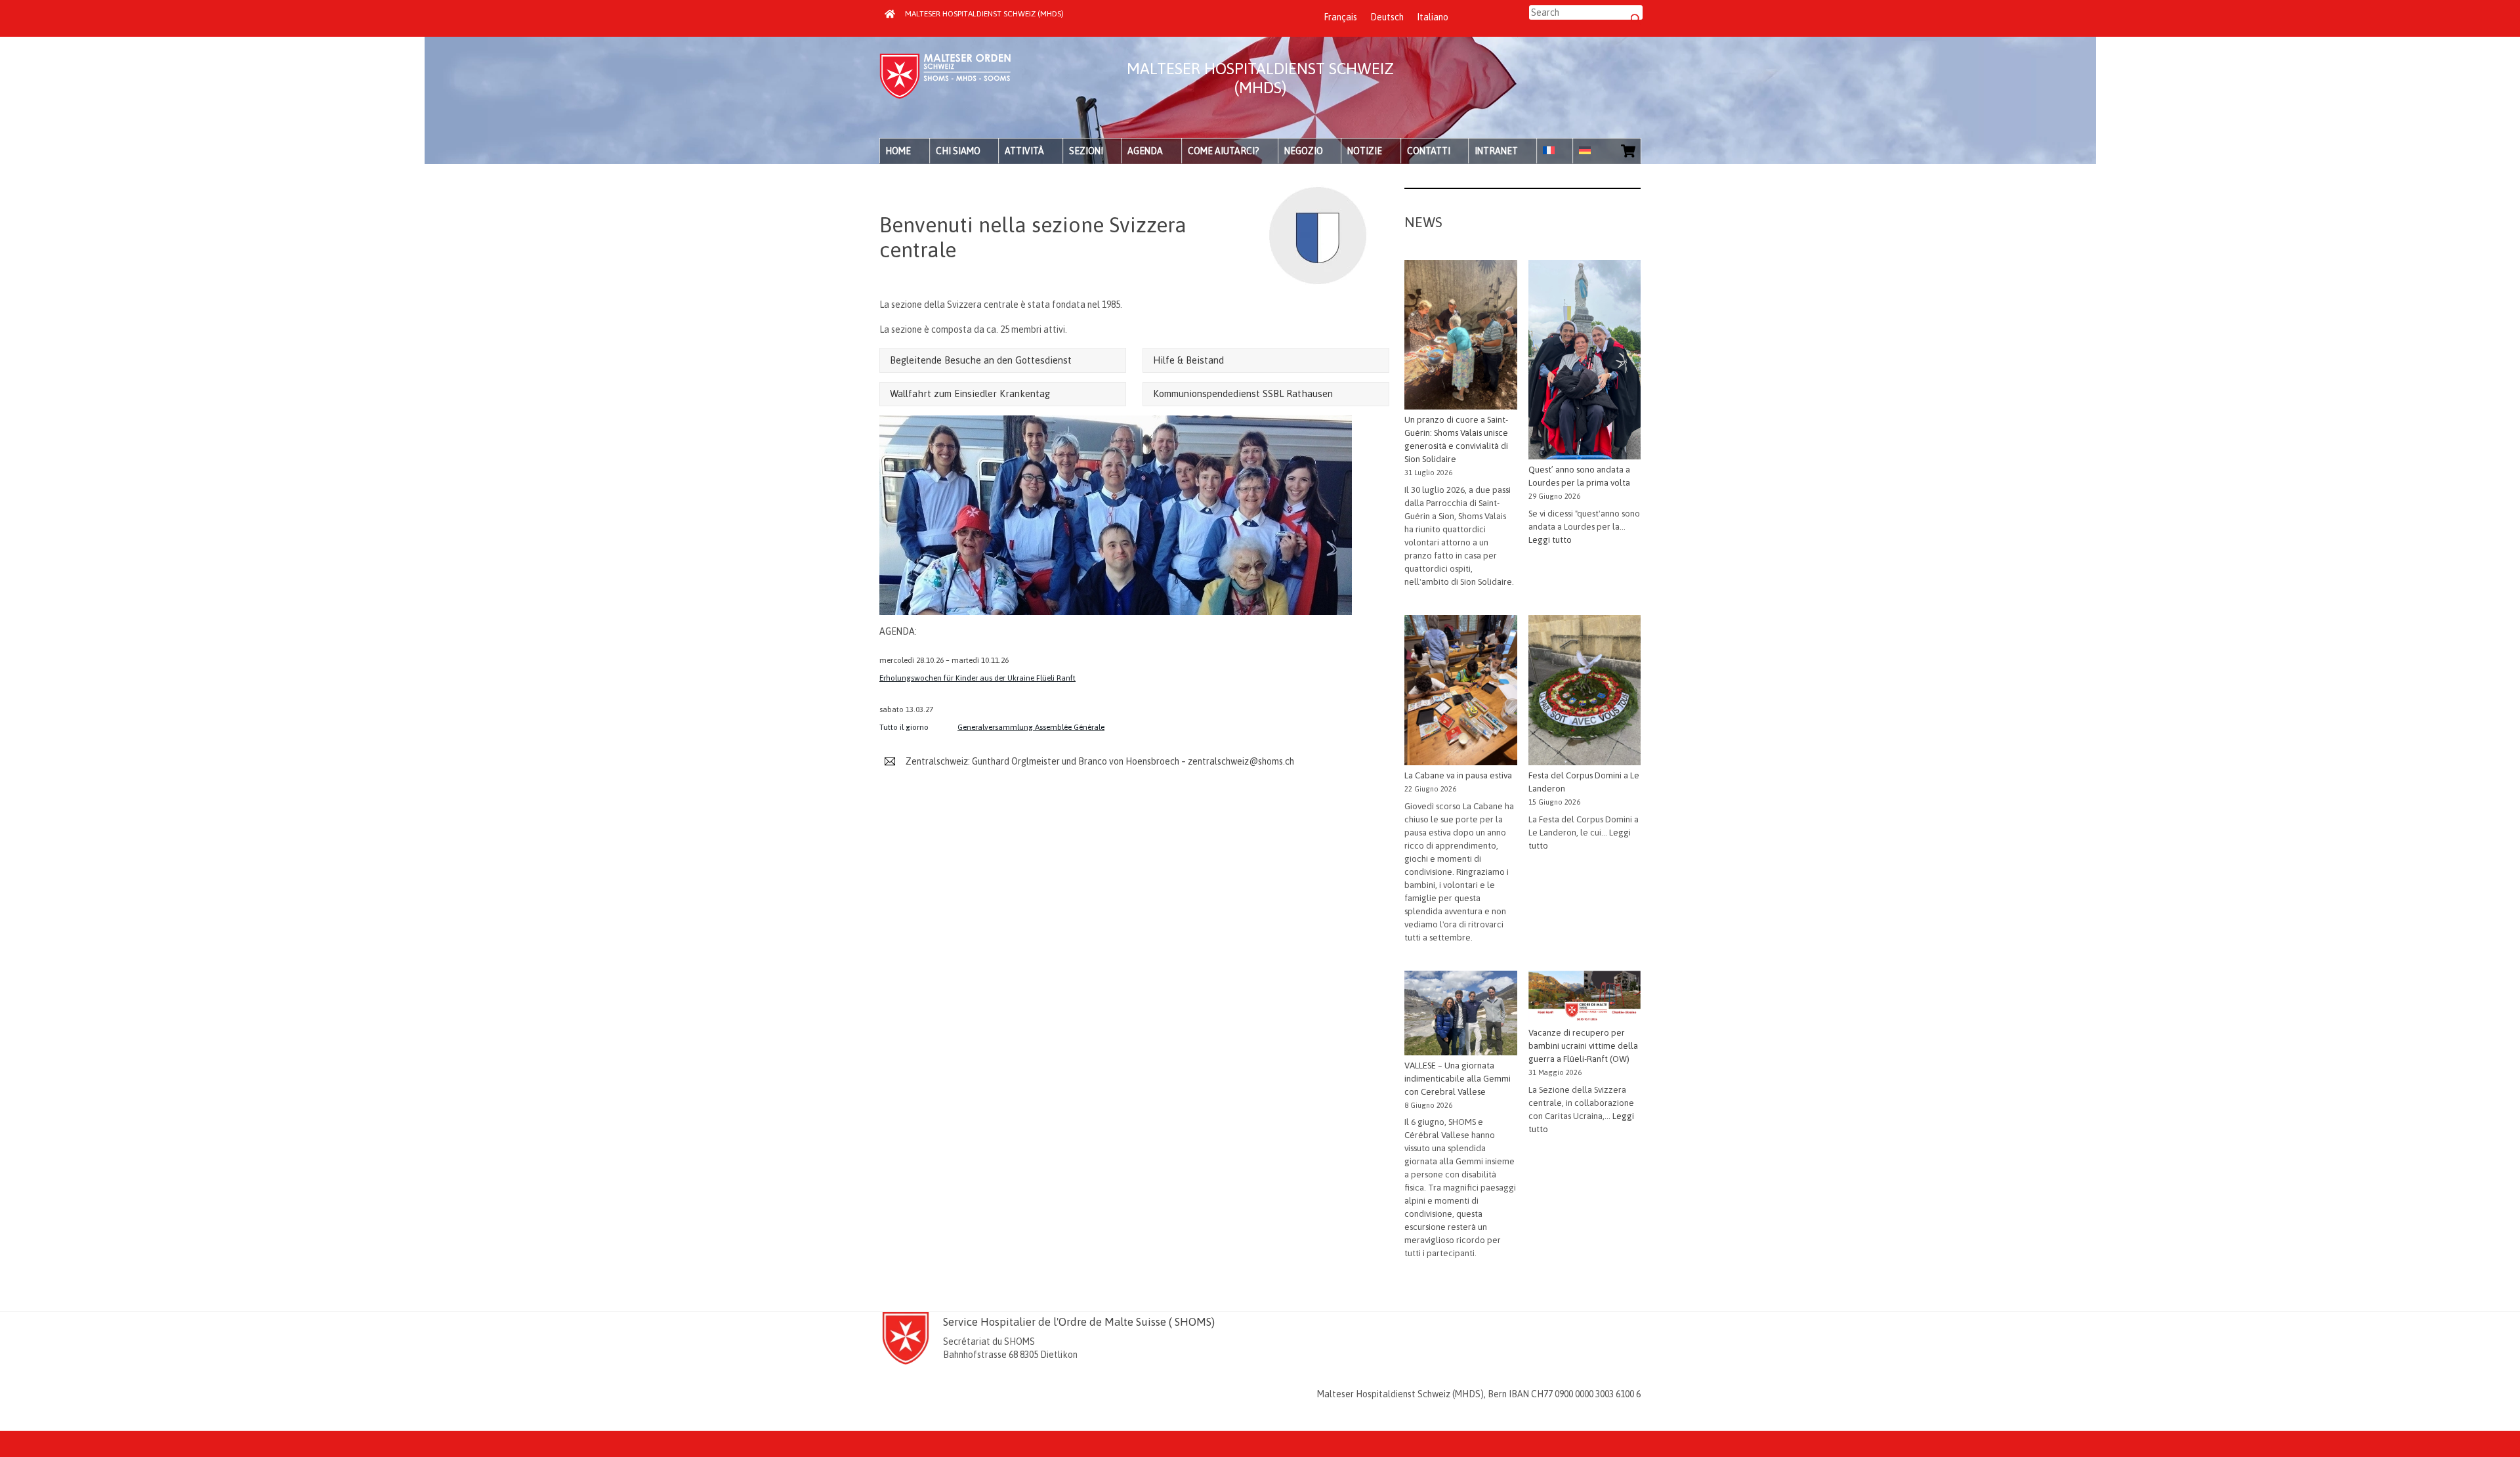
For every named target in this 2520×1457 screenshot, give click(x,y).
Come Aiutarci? (1224, 151)
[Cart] (1628, 151)
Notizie (1365, 151)
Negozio (1304, 151)
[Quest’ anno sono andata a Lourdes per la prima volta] (1585, 362)
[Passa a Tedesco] (1591, 151)
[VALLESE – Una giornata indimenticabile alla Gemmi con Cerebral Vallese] (1460, 1015)
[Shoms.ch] (945, 95)
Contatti (1429, 151)
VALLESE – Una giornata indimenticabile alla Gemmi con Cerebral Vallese (1458, 1079)
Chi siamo (958, 151)
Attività (1024, 151)
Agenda (1145, 151)
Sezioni (1086, 151)
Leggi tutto (1550, 540)
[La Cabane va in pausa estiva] (1460, 692)
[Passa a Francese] (1555, 151)
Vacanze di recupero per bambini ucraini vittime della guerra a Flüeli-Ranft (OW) (1583, 1046)
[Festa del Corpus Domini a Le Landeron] (1585, 692)
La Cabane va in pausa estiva (1458, 775)
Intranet (1496, 151)
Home (898, 151)
